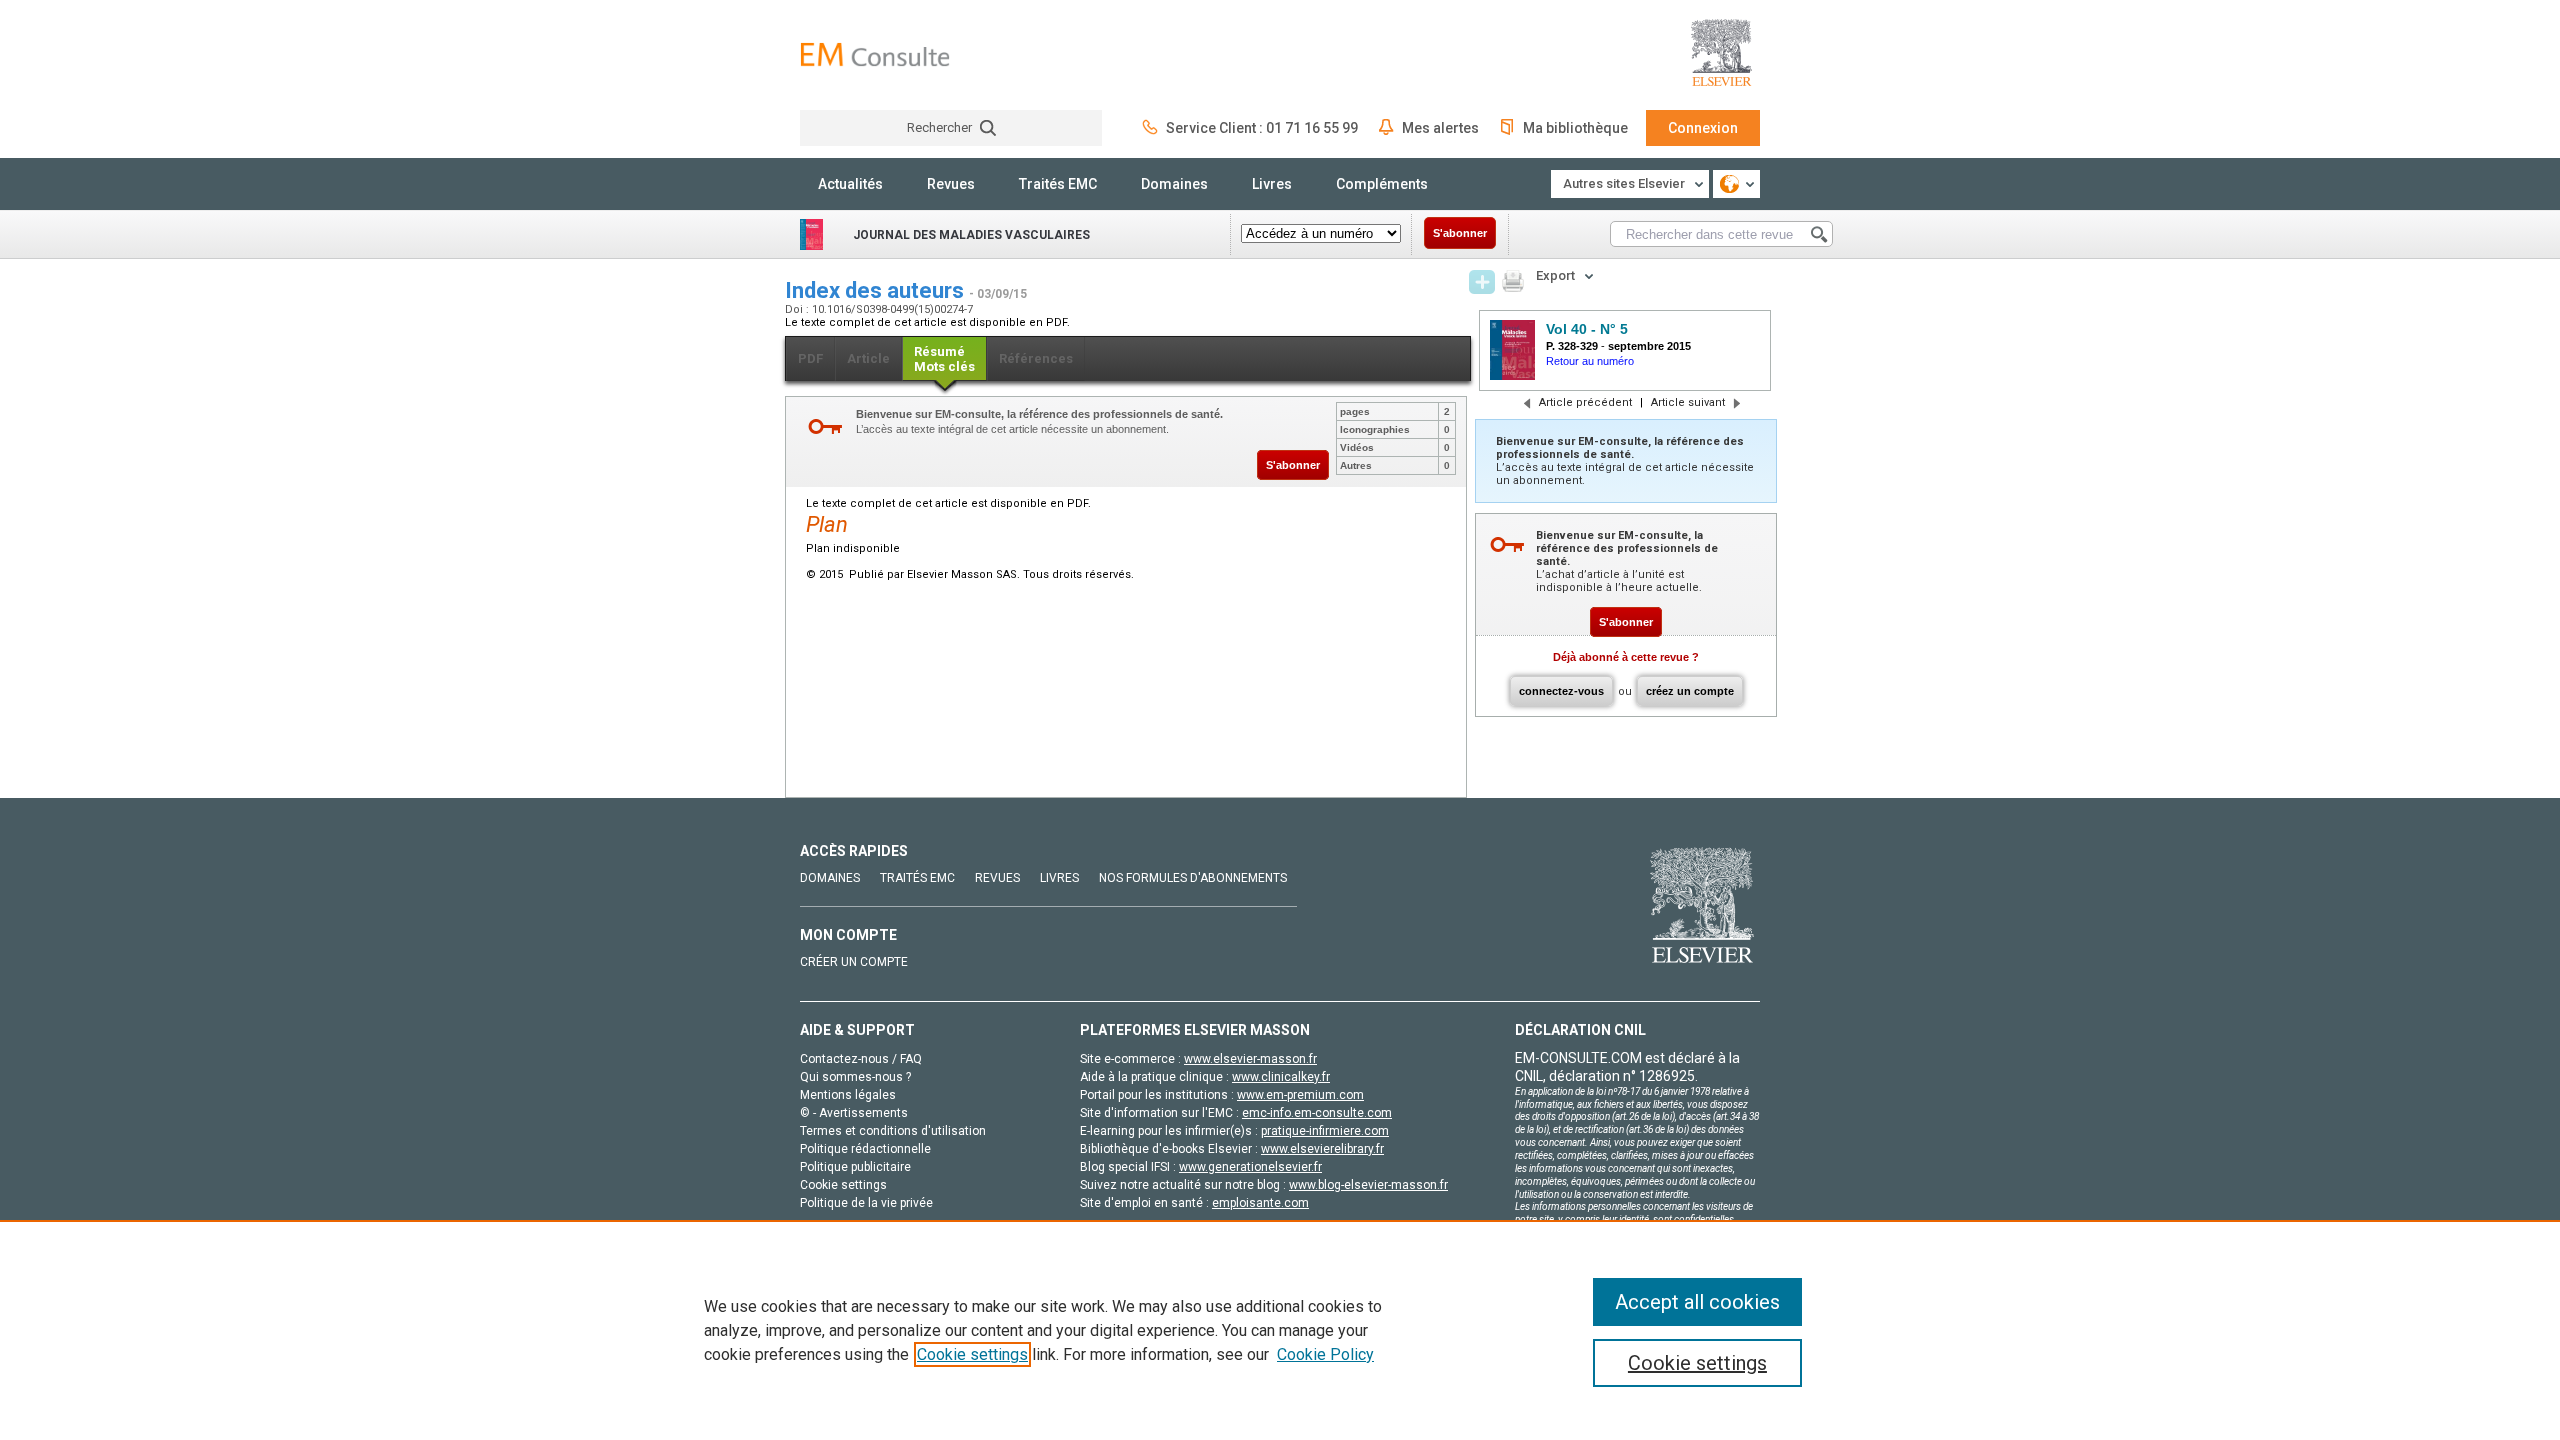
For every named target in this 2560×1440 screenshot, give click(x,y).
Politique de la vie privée (866, 1203)
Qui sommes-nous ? (855, 1077)
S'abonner (1460, 233)
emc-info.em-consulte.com (1317, 1113)
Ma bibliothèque (1575, 128)
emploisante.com (1260, 1203)
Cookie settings (972, 1354)
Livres (1272, 184)
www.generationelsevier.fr (1250, 1167)
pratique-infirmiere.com (1325, 1131)
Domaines (1174, 184)
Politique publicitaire (855, 1167)
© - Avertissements (854, 1113)
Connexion (1703, 128)
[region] (1280, 1330)
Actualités (850, 184)
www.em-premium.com (1300, 1095)
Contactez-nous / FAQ (861, 1059)
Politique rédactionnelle (865, 1149)
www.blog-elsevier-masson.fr (1368, 1185)
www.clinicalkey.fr (1281, 1077)
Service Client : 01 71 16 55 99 (1262, 128)
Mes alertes (1440, 128)
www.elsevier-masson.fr (1250, 1059)
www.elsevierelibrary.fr (1322, 1149)
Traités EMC (1058, 184)
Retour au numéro (1590, 361)
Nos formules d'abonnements (1193, 878)
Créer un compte (854, 962)
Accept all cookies (1697, 1302)
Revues (951, 184)
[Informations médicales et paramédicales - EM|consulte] (875, 54)
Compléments (1382, 184)
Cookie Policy (1325, 1354)
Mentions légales (848, 1095)
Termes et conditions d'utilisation (893, 1131)
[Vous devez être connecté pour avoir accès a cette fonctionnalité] (1482, 282)
